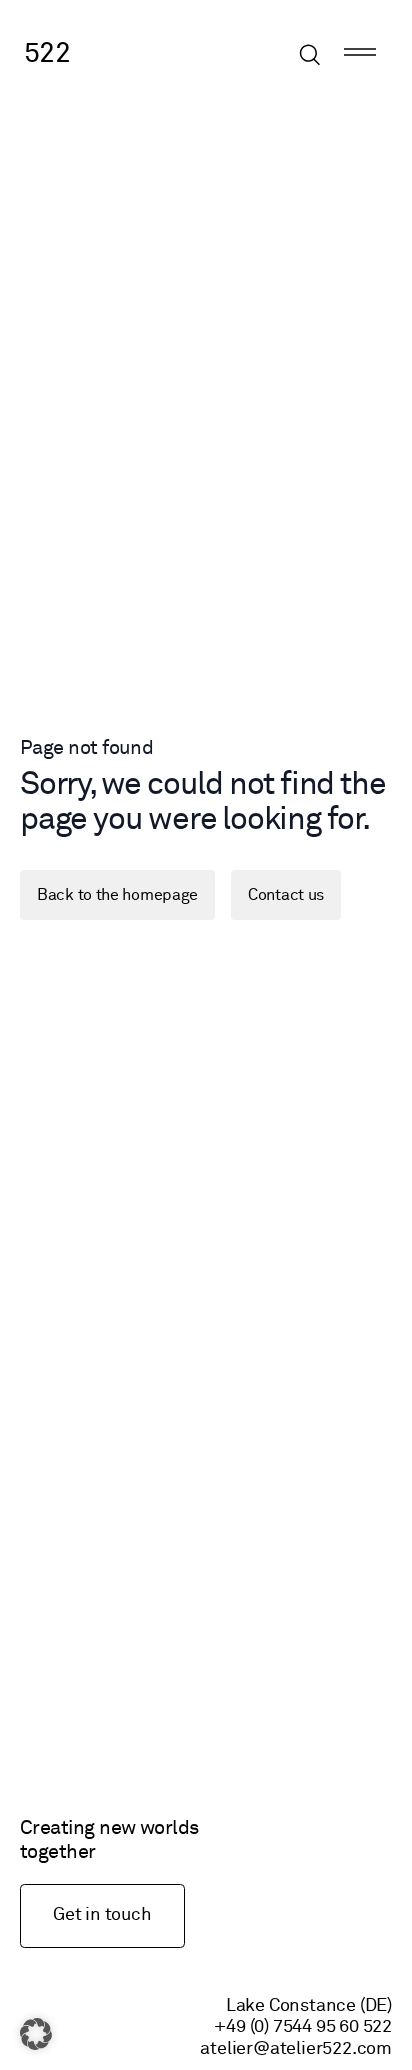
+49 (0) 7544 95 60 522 (303, 2027)
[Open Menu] (360, 55)
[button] (36, 2034)
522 (47, 54)
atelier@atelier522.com (296, 2049)
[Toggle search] (310, 55)
